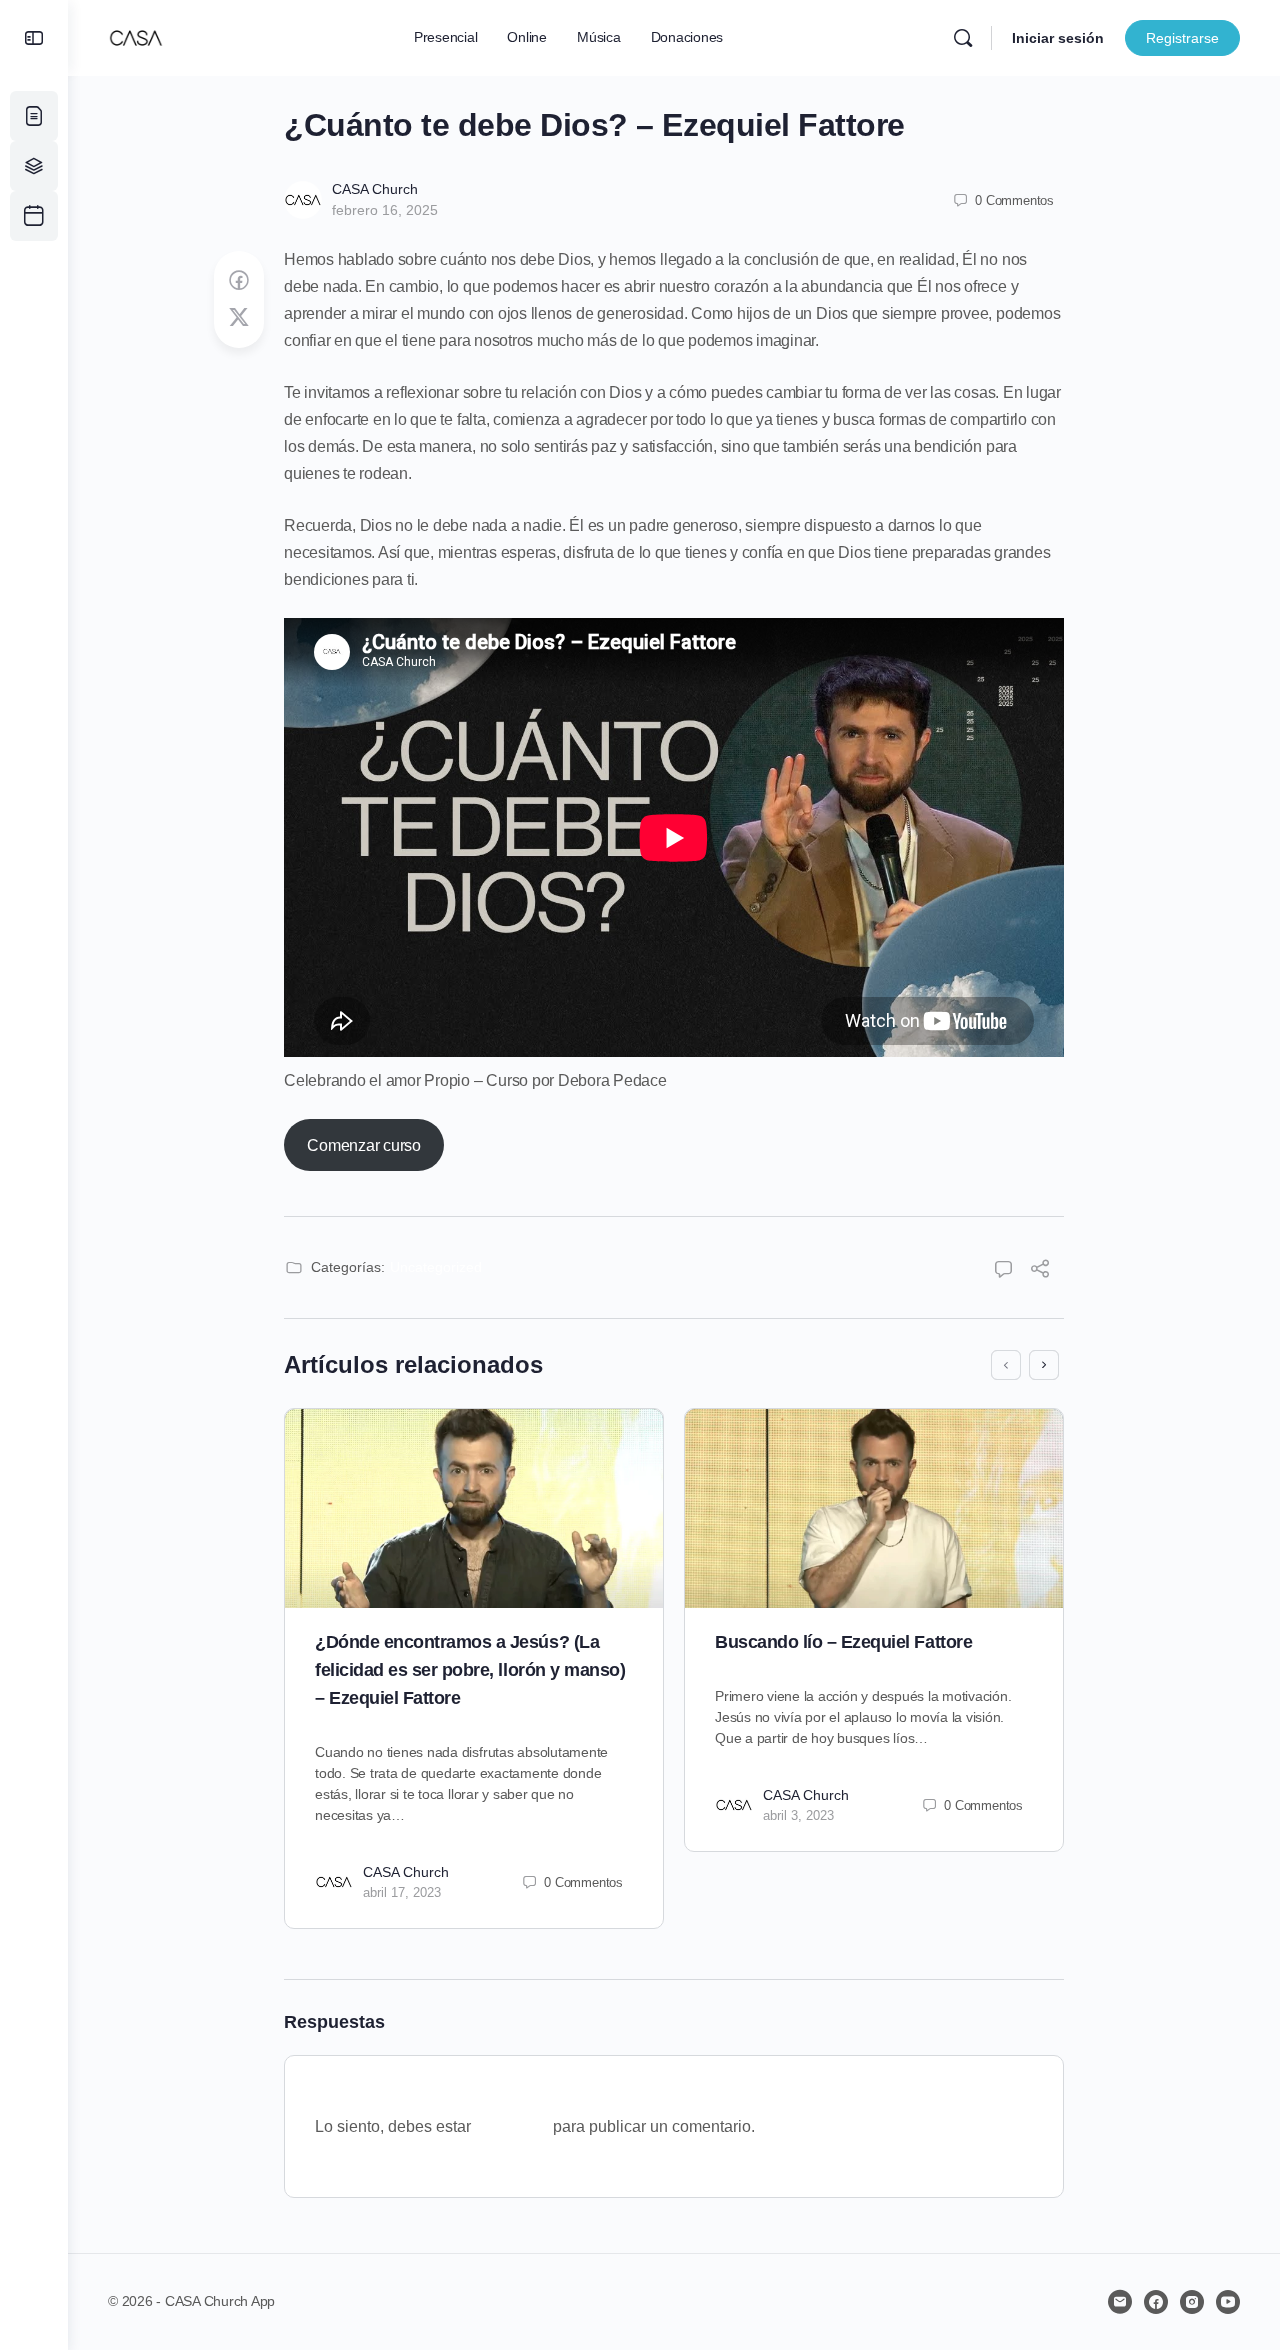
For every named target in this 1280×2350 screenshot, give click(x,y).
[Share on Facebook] (239, 281)
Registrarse (1182, 38)
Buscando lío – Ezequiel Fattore (843, 1642)
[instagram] (1192, 2302)
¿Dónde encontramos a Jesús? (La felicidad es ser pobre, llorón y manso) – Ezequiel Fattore (470, 1670)
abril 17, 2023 (402, 1892)
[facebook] (1156, 2302)
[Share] (1040, 1271)
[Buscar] (963, 38)
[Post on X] (239, 318)
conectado (512, 2126)
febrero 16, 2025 (385, 210)
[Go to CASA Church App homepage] (136, 35)
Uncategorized (436, 1267)
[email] (1120, 2302)
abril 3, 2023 (798, 1815)
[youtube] (1228, 2302)
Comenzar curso (364, 1145)
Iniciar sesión (1058, 38)
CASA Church (375, 189)
